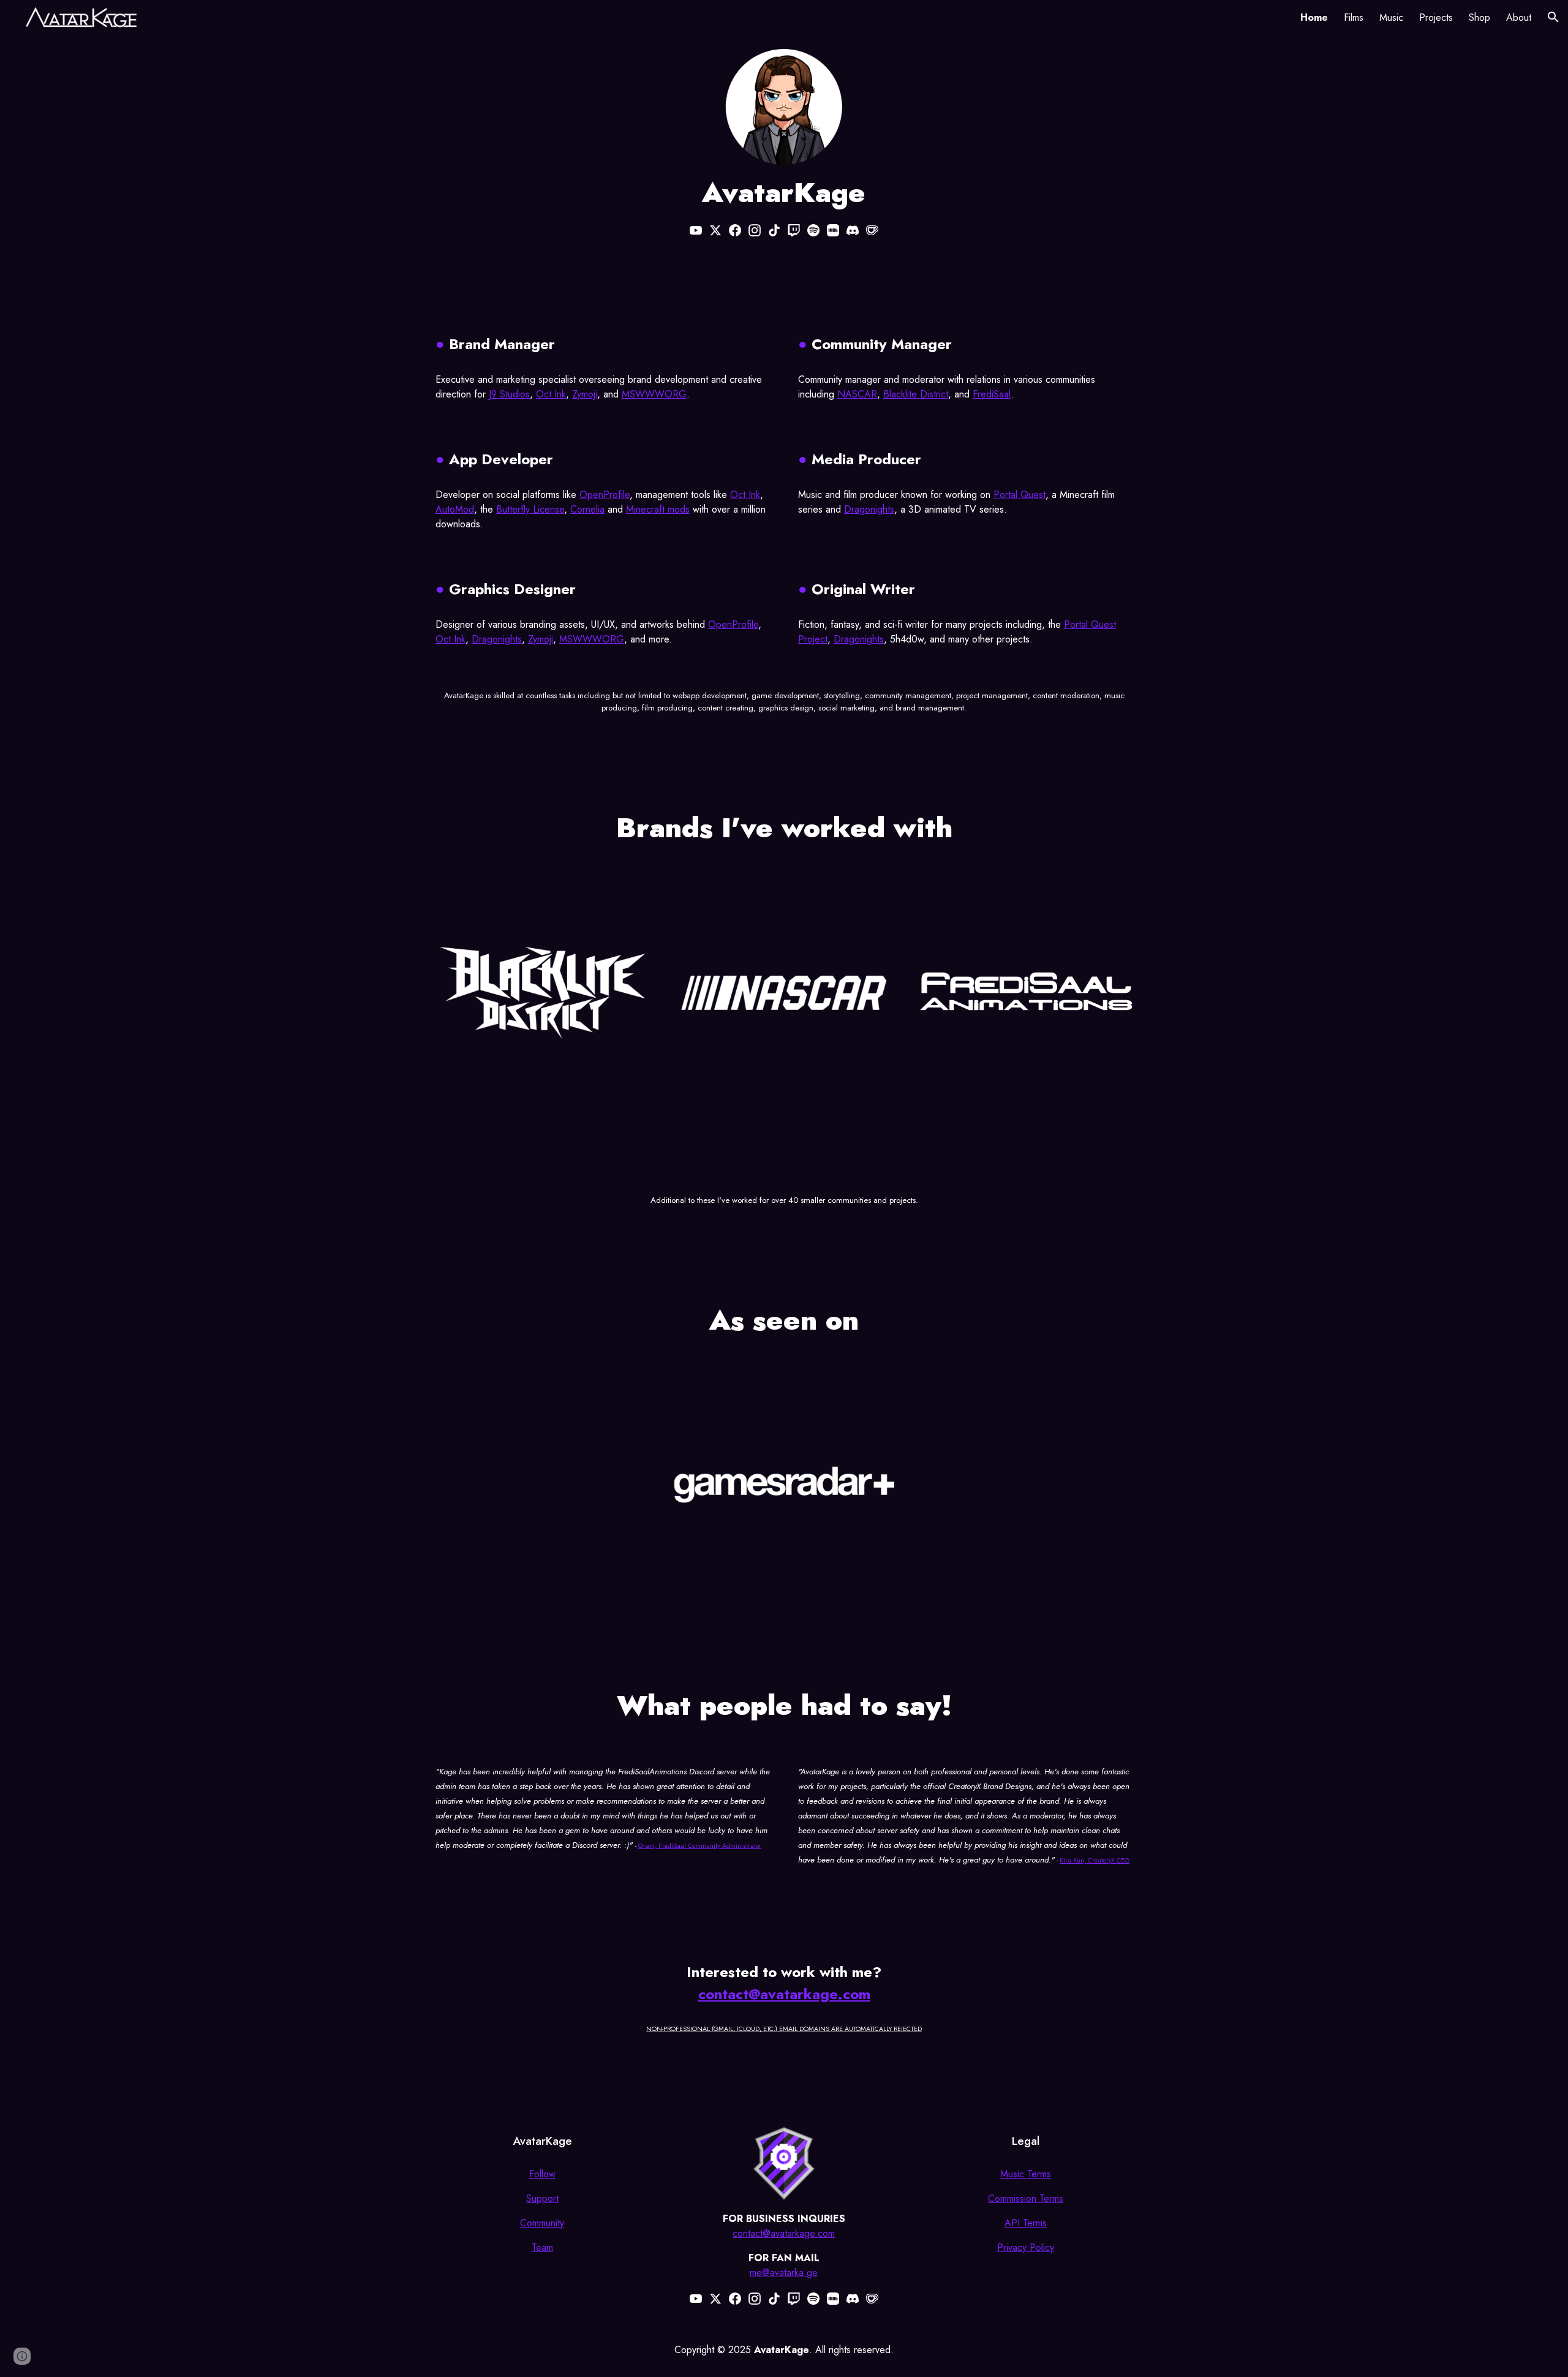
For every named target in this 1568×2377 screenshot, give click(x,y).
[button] (1553, 17)
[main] (784, 193)
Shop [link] (1479, 17)
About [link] (1519, 17)
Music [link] (1391, 17)
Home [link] (1314, 17)
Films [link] (1354, 17)
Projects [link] (1436, 17)
